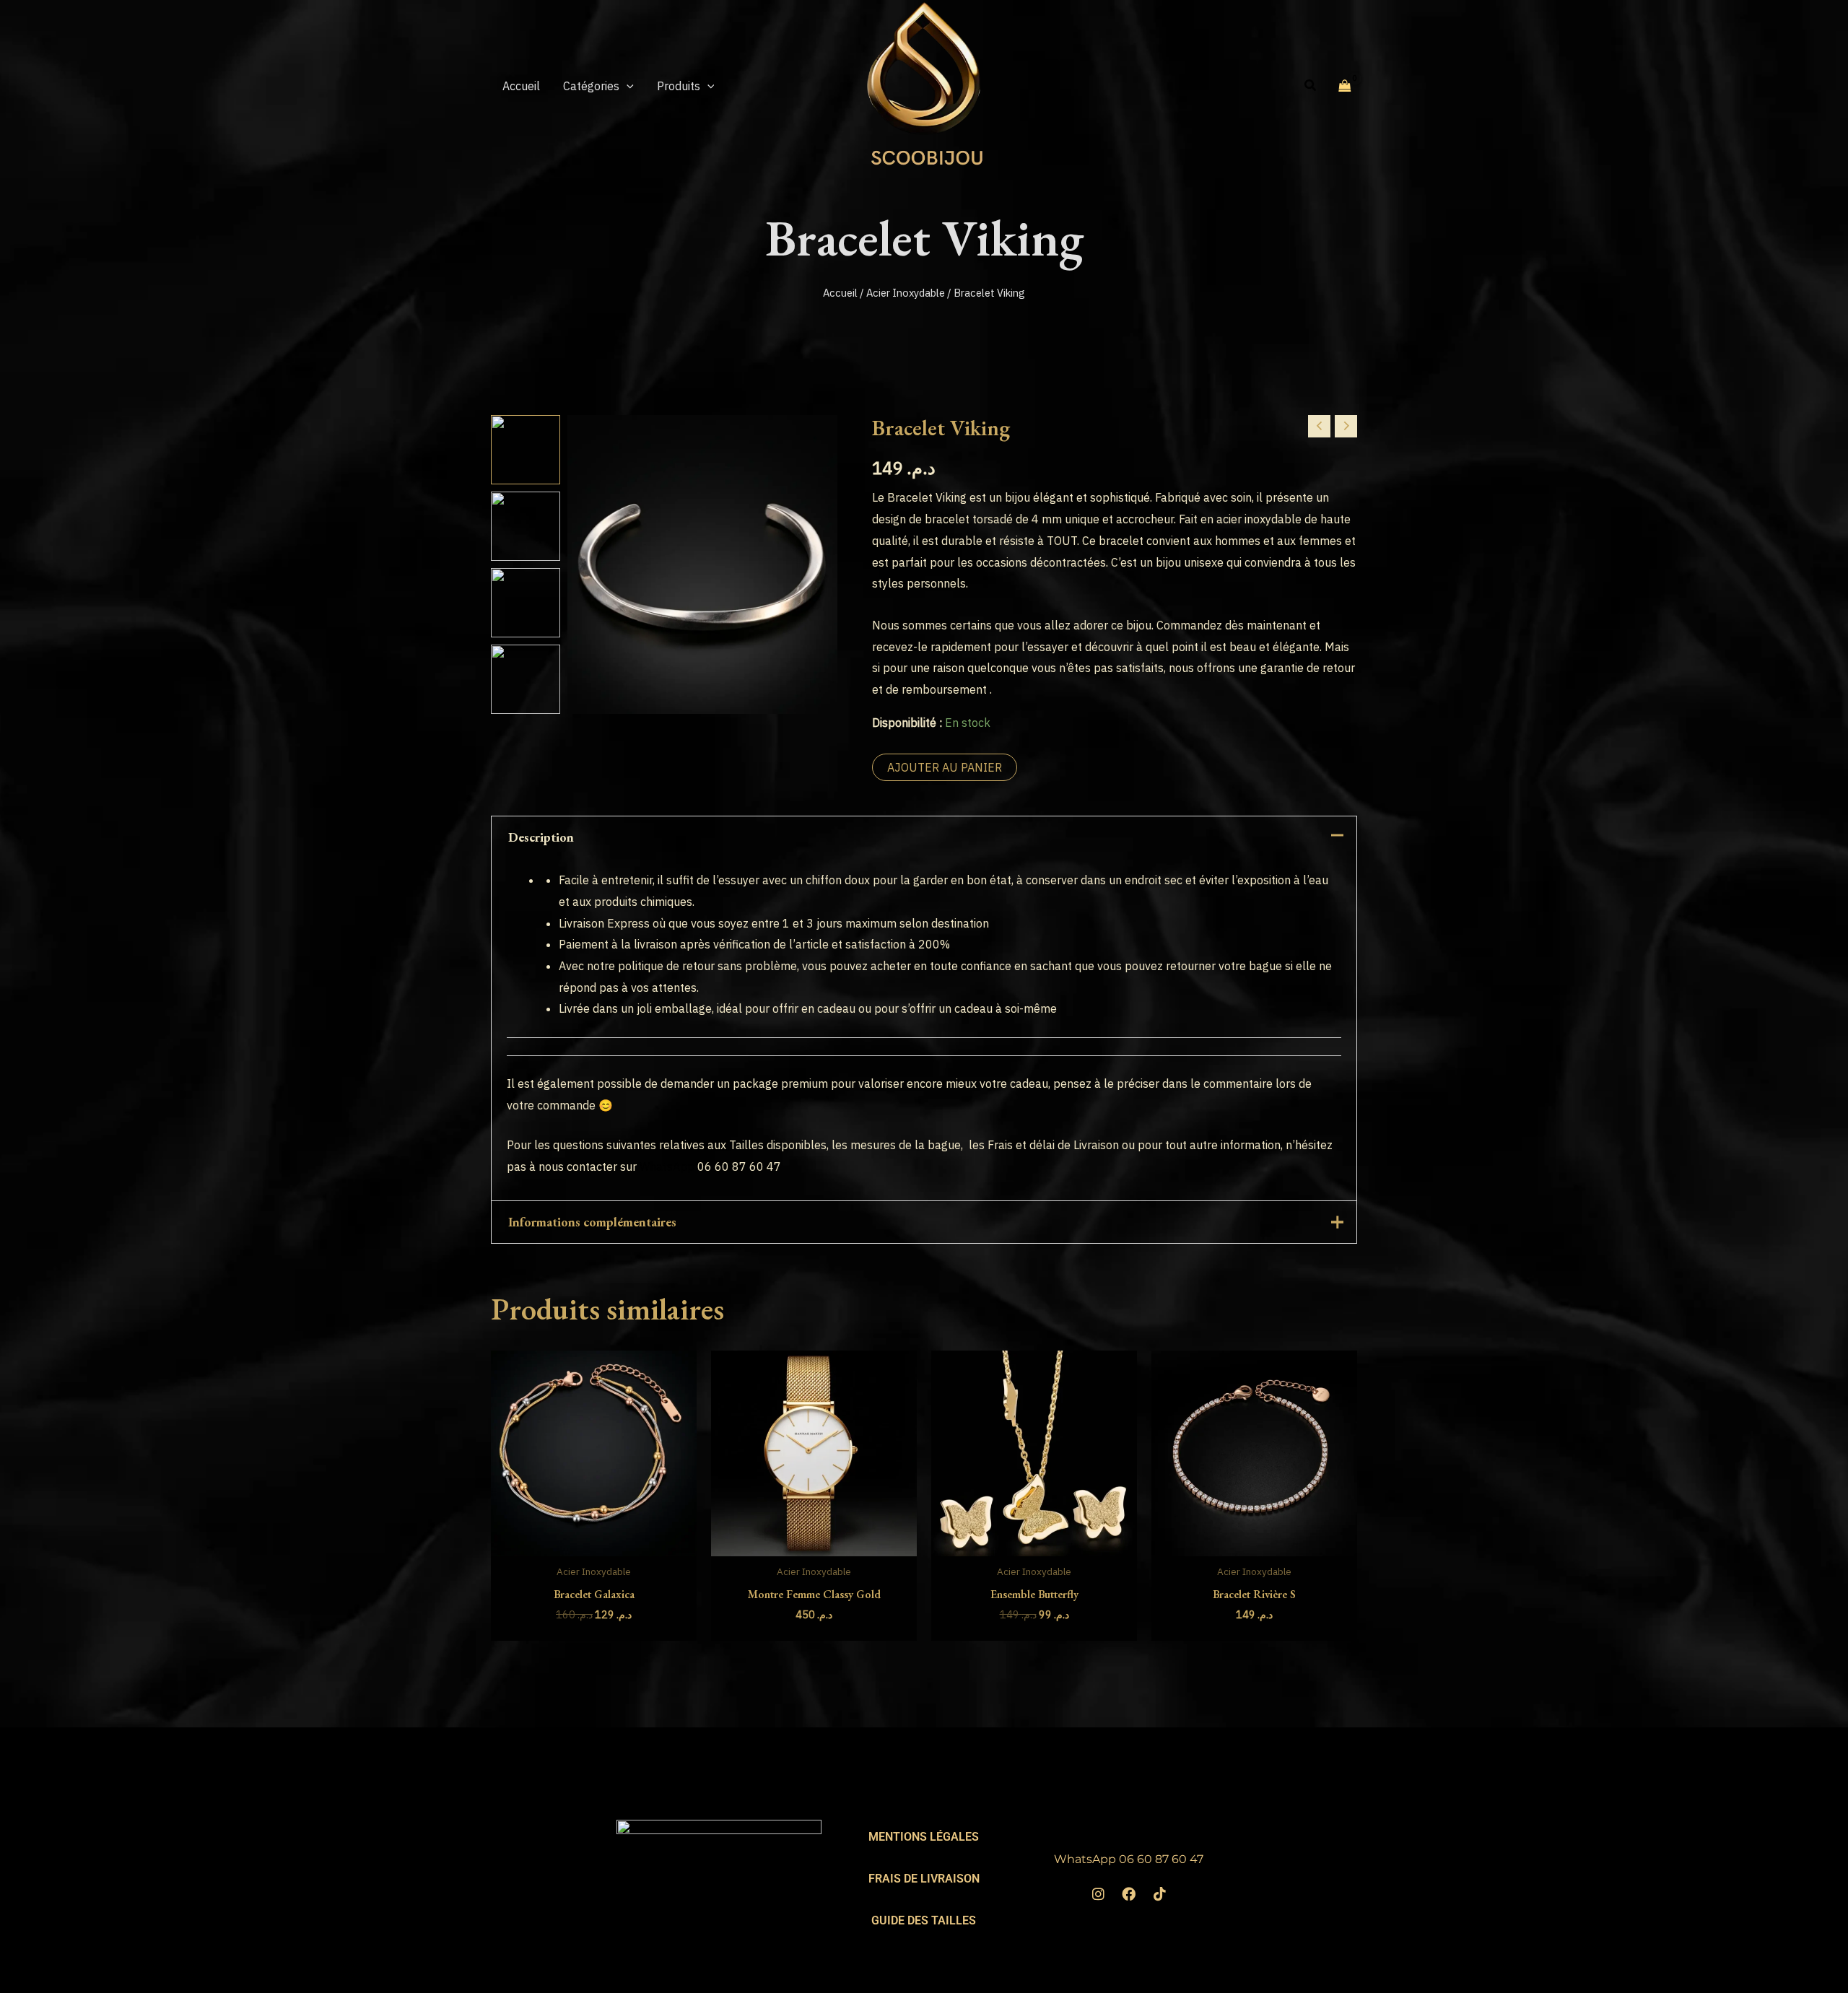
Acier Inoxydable (906, 293)
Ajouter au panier (945, 767)
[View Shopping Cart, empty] (1345, 85)
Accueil (840, 293)
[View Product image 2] (526, 526)
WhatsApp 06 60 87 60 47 (1129, 1859)
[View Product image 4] (526, 679)
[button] (627, 86)
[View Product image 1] (526, 450)
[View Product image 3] (526, 603)
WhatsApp (667, 1166)
